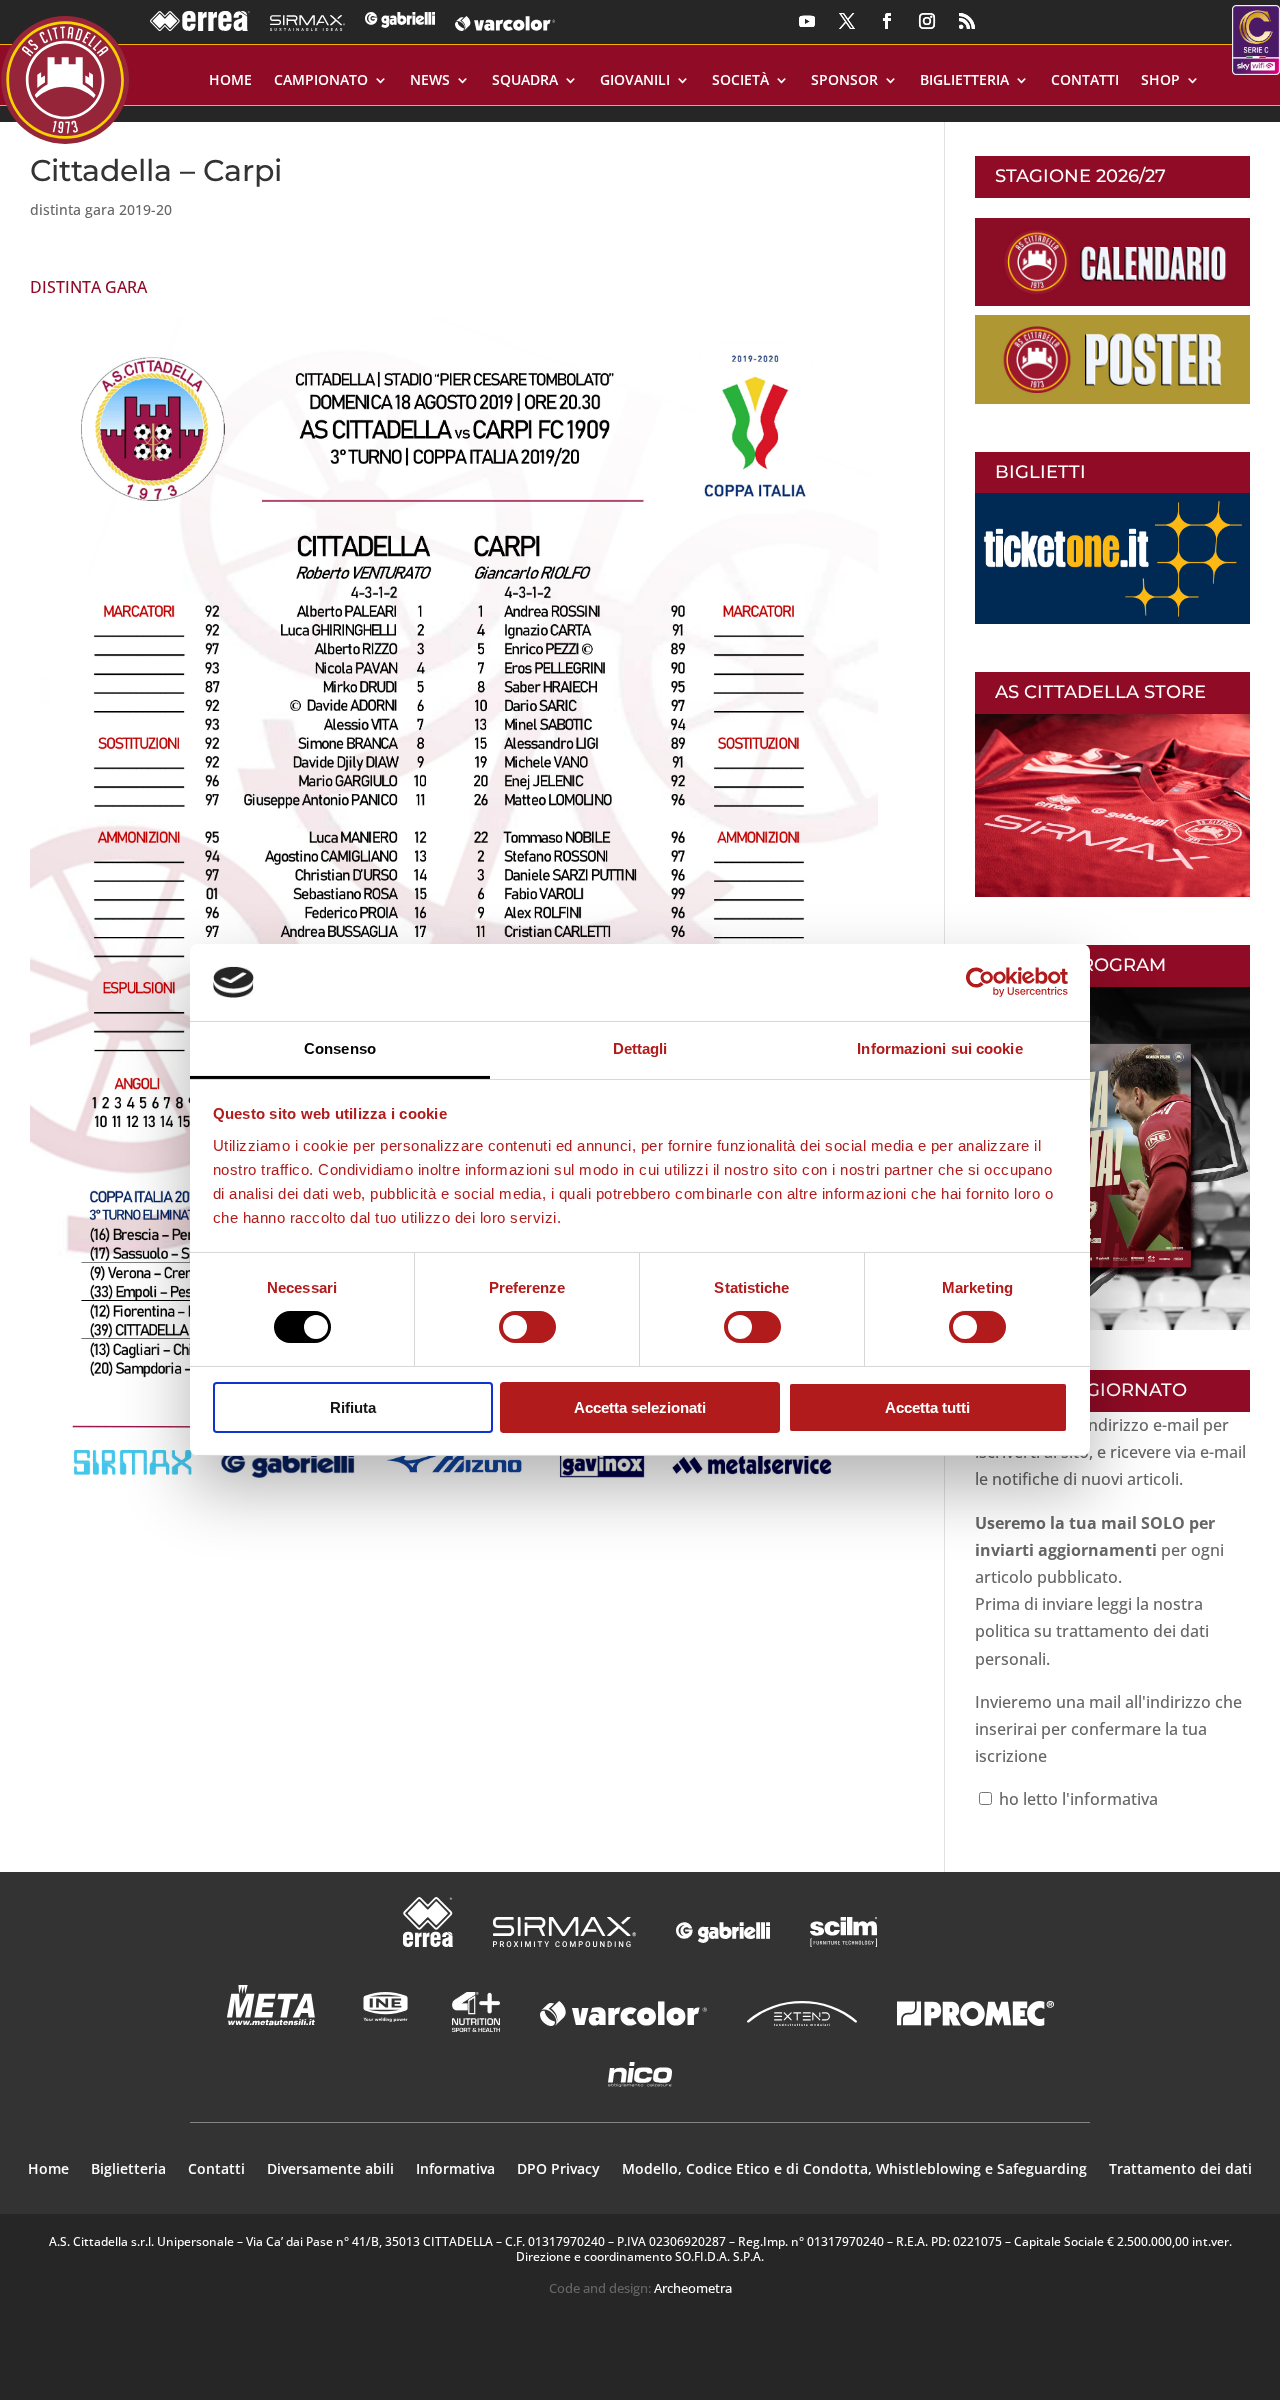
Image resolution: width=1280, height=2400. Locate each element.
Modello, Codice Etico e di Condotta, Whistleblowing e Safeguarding (854, 2170)
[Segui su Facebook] (887, 21)
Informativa (455, 2170)
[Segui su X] (847, 21)
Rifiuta (353, 1407)
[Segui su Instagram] (927, 21)
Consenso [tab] (340, 1048)
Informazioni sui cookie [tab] (939, 1048)
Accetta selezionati (640, 1407)
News (430, 81)
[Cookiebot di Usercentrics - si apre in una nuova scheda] (980, 982)
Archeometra (693, 2288)
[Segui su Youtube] (807, 21)
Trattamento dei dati (1180, 2170)
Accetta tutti (927, 1407)
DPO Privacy (558, 2170)
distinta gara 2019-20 (101, 209)
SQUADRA (525, 81)
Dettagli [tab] (640, 1048)
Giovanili (635, 81)
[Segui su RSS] (967, 21)
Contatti (1085, 81)
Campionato (321, 81)
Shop (1160, 81)
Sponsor (844, 81)
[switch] (527, 1327)
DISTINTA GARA (88, 287)
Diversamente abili (330, 2170)
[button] (454, 917)
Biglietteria (964, 81)
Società (740, 81)
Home (230, 81)
